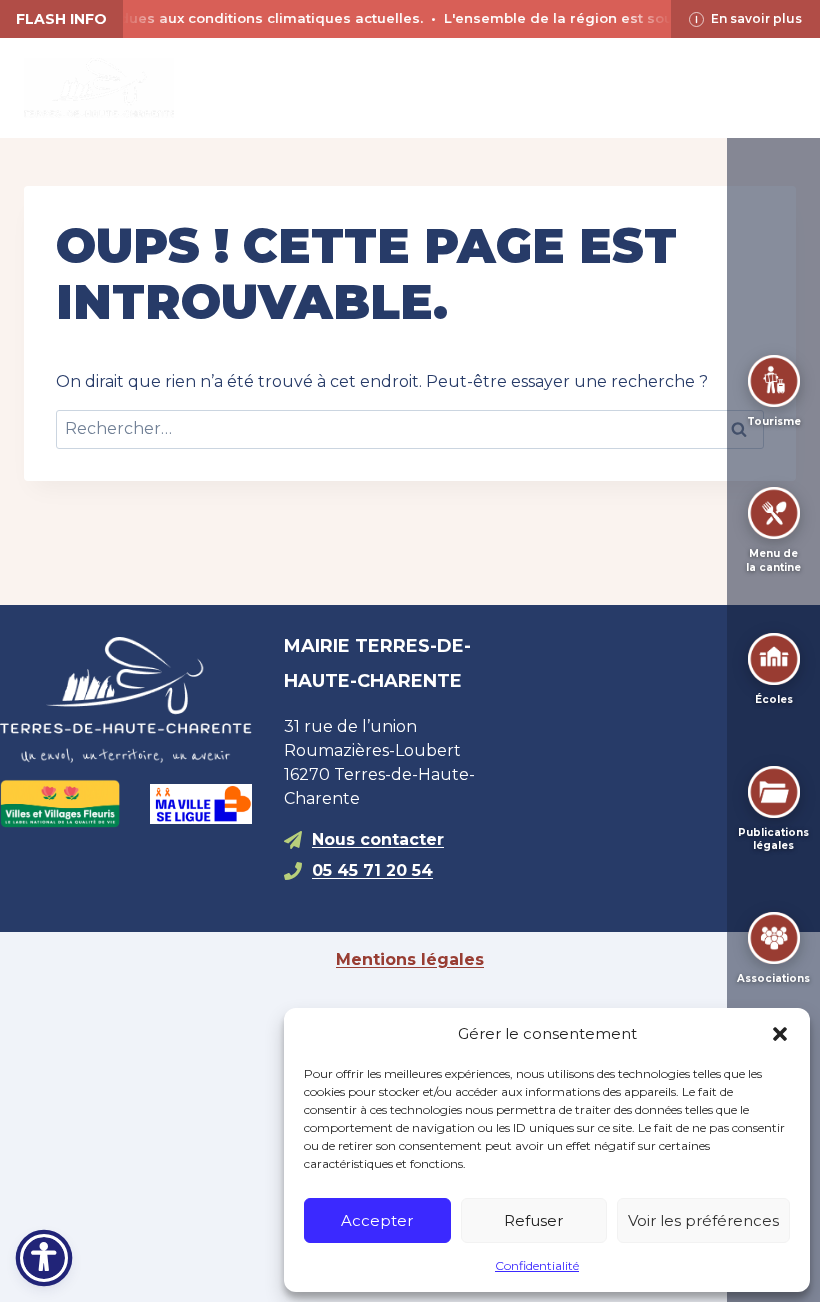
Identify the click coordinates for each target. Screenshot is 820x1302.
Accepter (377, 1220)
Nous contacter (378, 839)
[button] (780, 1034)
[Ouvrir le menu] (777, 87)
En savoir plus (756, 18)
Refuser (533, 1220)
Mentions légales (410, 959)
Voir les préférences (703, 1220)
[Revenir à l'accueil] (126, 700)
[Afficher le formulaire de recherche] (410, 88)
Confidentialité (537, 1265)
